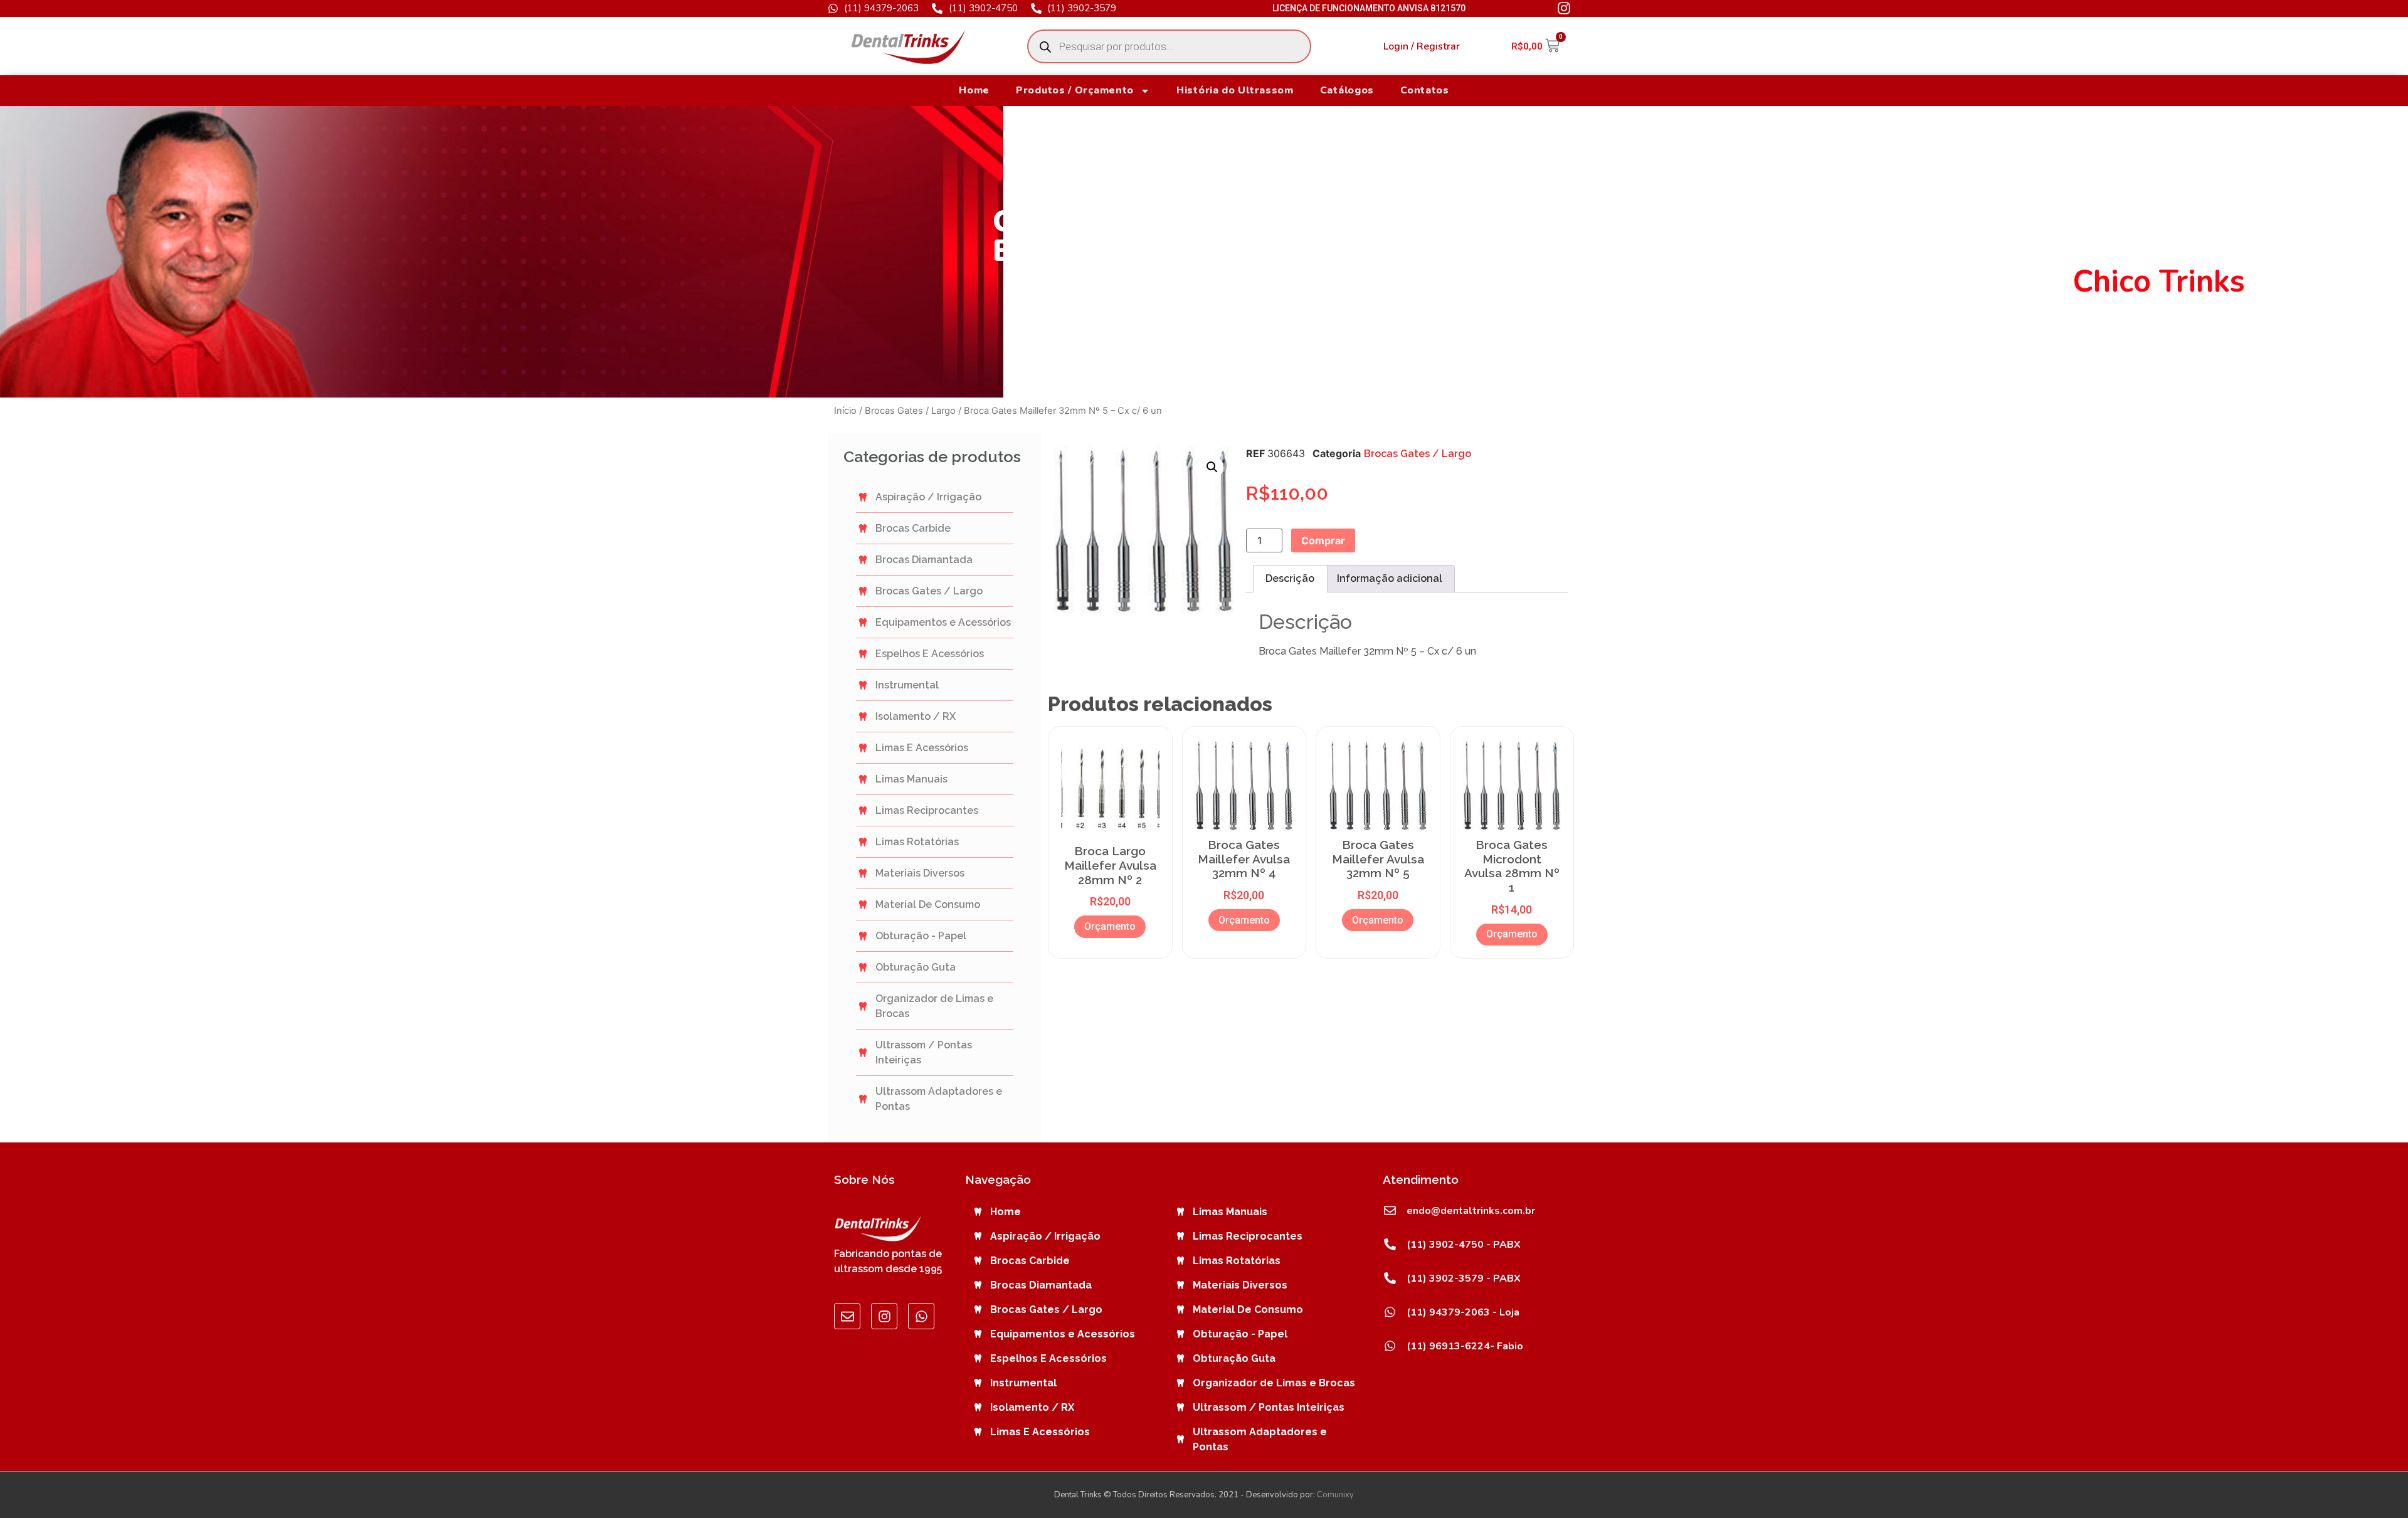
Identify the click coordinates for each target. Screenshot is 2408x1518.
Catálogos (1347, 90)
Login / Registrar (1422, 46)
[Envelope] (847, 1316)
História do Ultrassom (1235, 90)
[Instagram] (884, 1316)
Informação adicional (1390, 578)
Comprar (1323, 540)
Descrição (1290, 578)
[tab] (1290, 579)
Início (845, 411)
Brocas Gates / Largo (910, 411)
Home (974, 90)
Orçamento (1110, 926)
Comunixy (1335, 1495)
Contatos (1425, 90)
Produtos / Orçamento (1075, 90)
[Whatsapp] (921, 1316)
